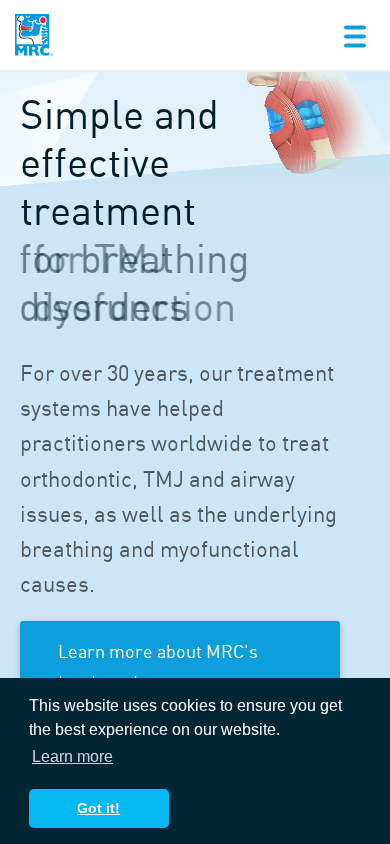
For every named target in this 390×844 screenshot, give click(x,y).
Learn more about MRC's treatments (158, 665)
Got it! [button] (98, 808)
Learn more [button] (72, 756)
